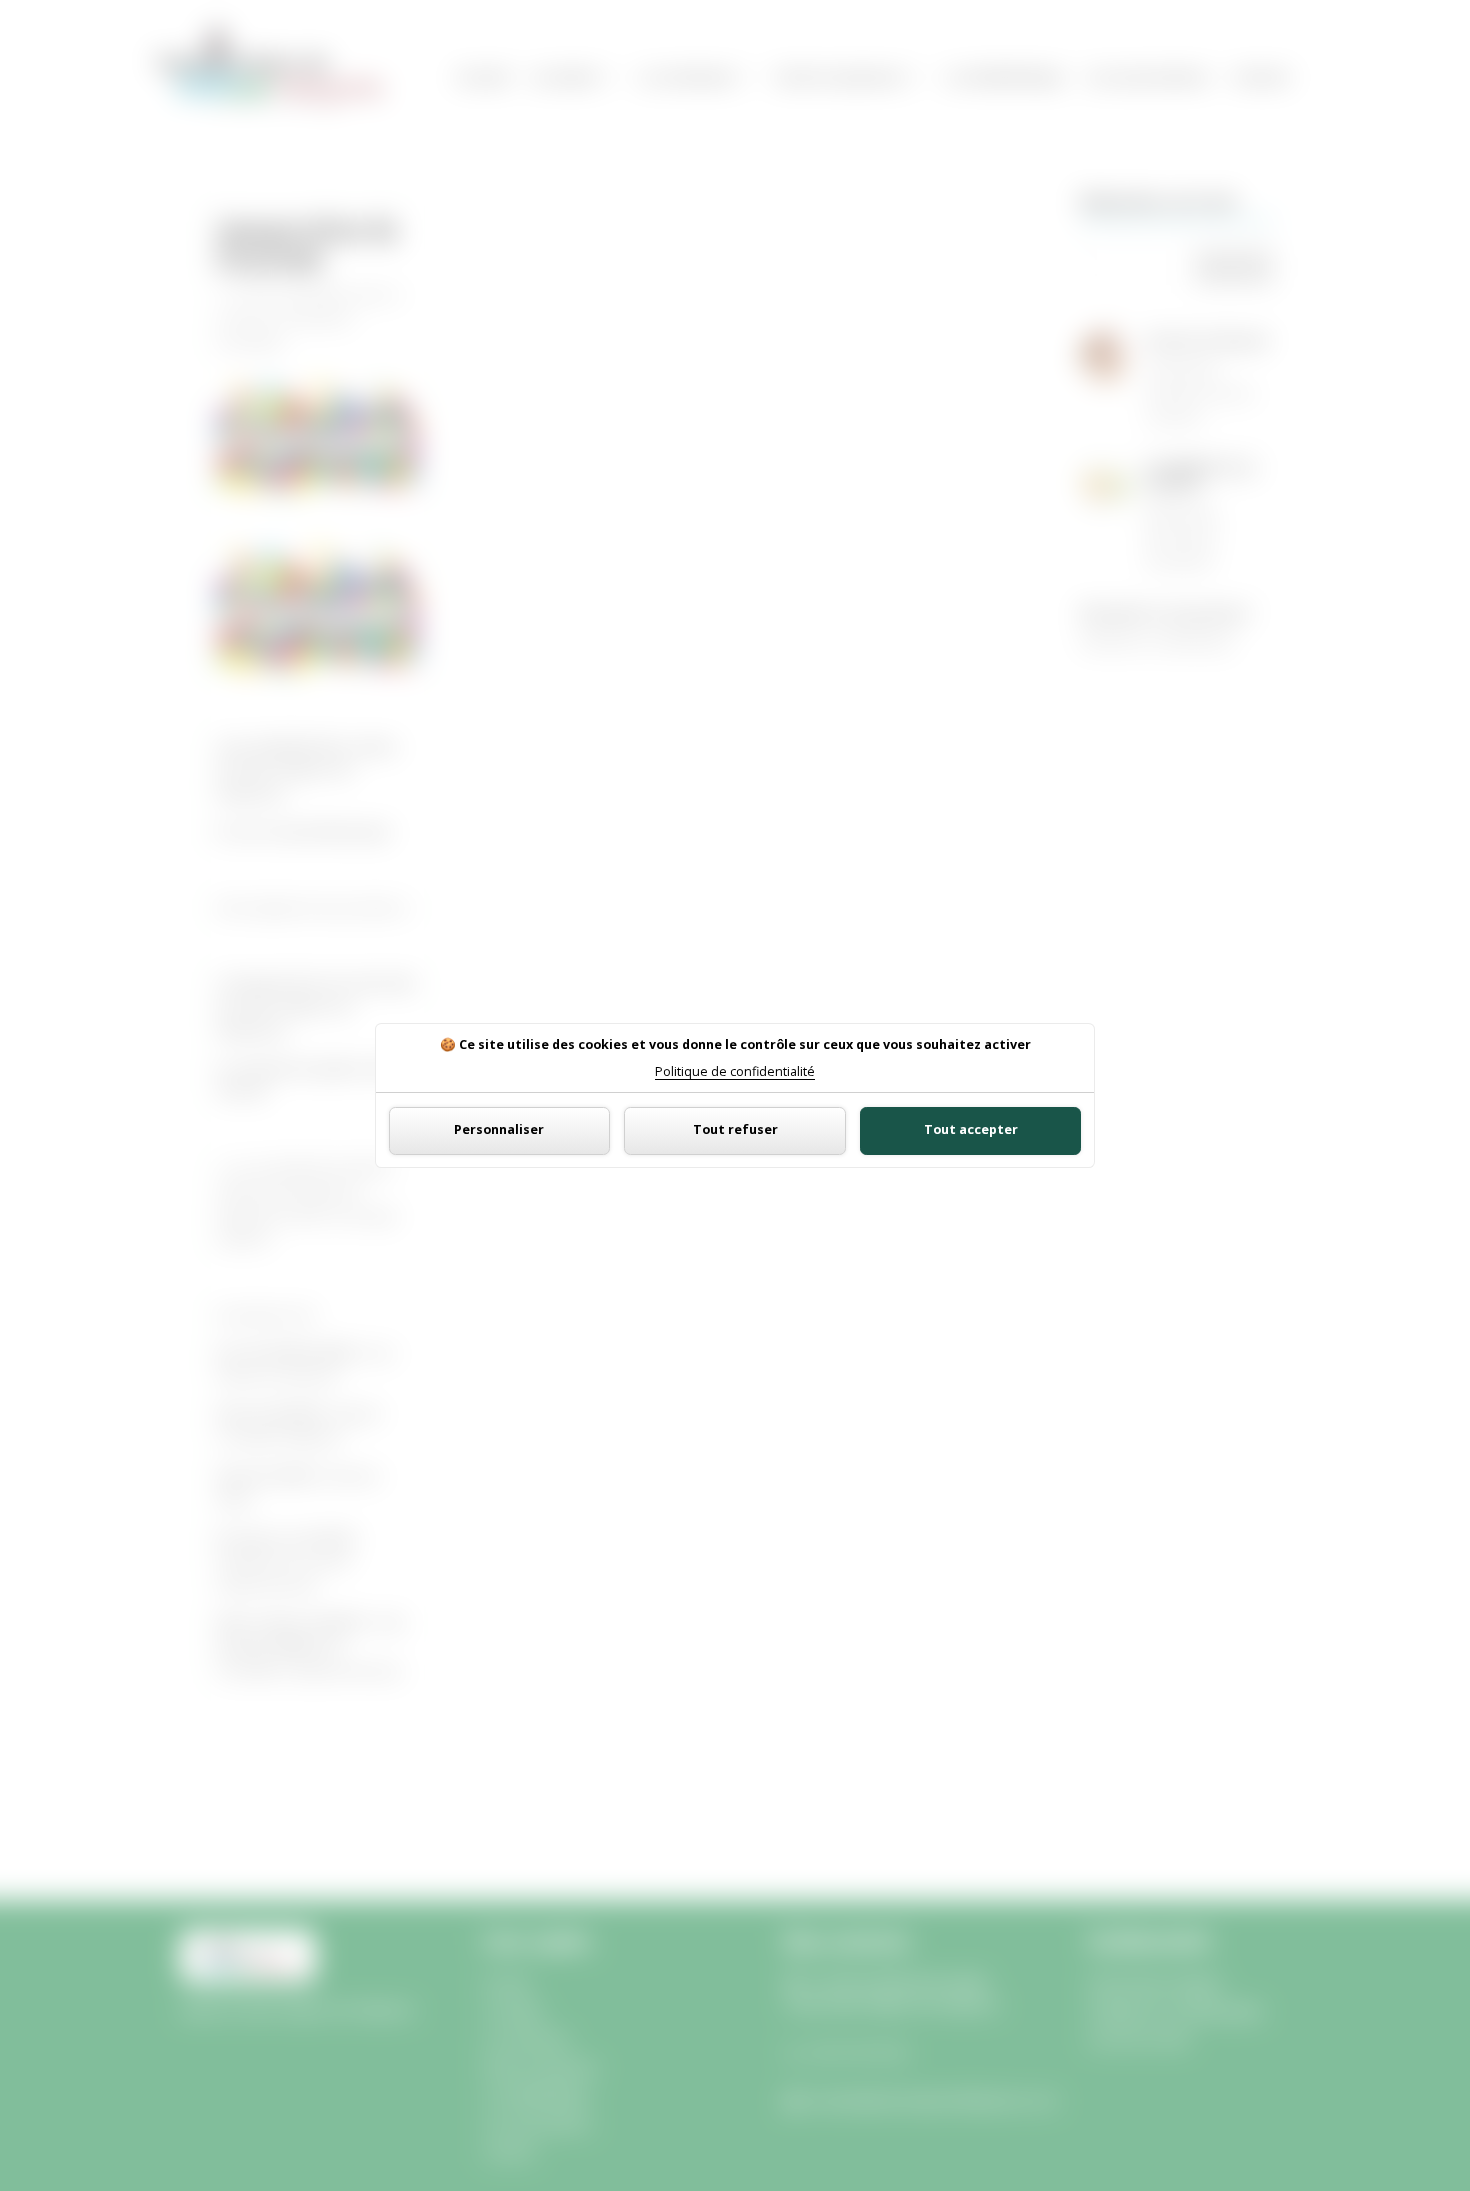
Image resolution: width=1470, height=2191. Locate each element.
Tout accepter (971, 1129)
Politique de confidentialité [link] (735, 1072)
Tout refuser (735, 1129)
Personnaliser (499, 1129)
